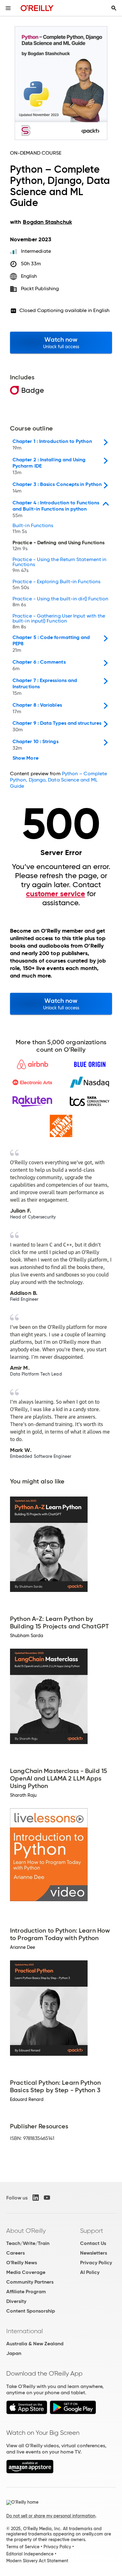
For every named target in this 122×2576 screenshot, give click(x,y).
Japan (14, 2353)
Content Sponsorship (31, 2311)
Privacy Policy (96, 2263)
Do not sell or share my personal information (51, 2516)
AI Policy (90, 2272)
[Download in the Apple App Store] (27, 2413)
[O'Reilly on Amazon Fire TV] (30, 2472)
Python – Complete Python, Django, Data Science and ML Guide (58, 780)
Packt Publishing (40, 288)
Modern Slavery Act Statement (37, 2561)
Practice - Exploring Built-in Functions (56, 585)
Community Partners (30, 2282)
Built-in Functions (33, 529)
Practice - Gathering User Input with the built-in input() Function (59, 622)
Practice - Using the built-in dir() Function (61, 602)
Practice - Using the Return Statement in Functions (59, 565)
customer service (56, 894)
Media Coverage (26, 2272)
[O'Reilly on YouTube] (47, 2198)
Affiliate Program (26, 2292)
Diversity (16, 2301)
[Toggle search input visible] (114, 8)
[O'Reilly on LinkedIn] (36, 2198)
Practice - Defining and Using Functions (58, 546)
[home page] (37, 8)
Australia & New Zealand (35, 2344)
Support (92, 2231)
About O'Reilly (26, 2231)
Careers (15, 2253)
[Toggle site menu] (8, 8)
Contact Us (93, 2243)
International (25, 2331)
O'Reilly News (22, 2263)
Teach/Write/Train (28, 2243)
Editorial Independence (30, 2554)
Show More (25, 758)
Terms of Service (23, 2547)
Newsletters (94, 2253)
